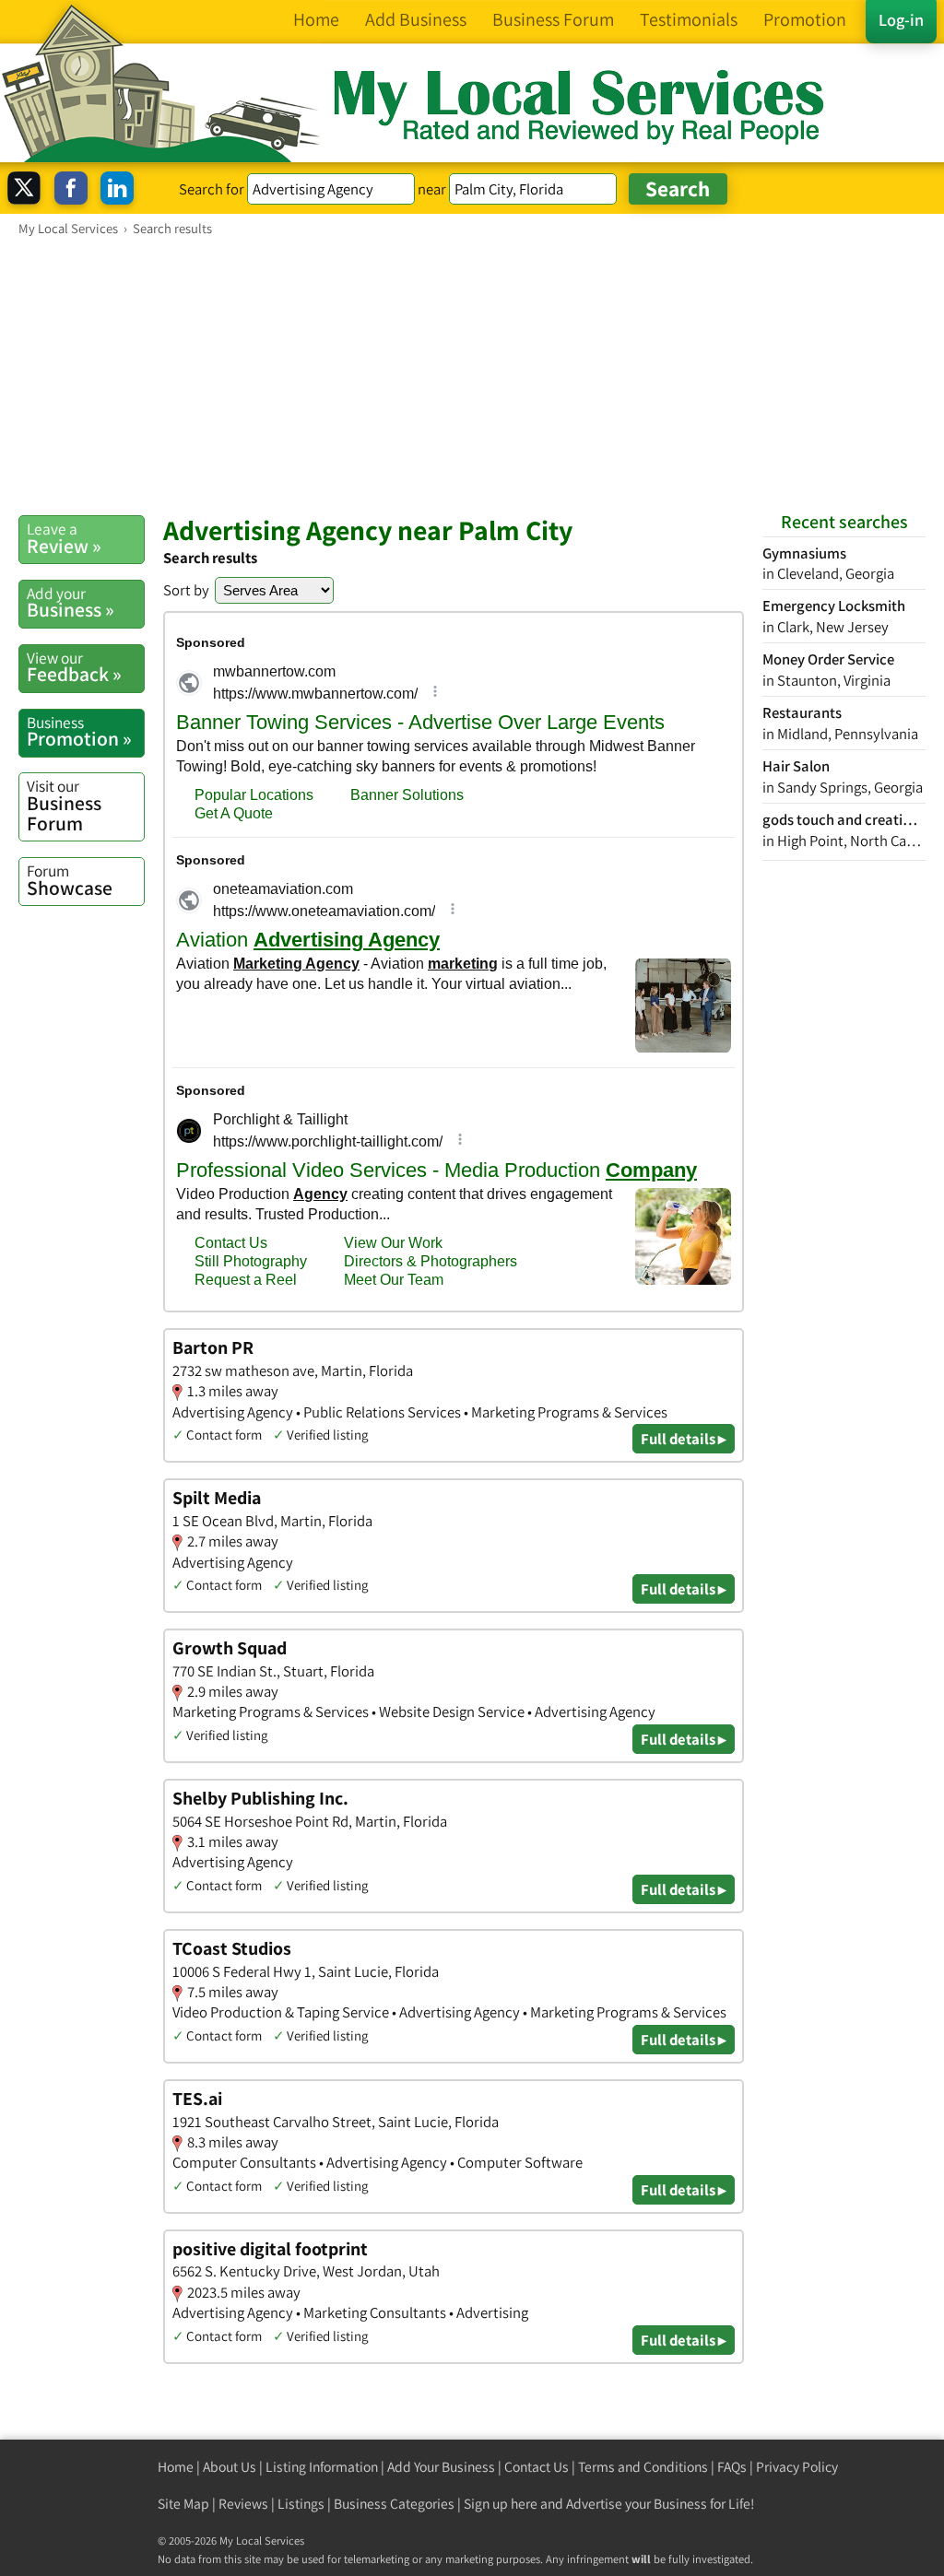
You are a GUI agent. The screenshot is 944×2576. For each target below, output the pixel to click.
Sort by (186, 590)
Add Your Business (441, 2467)
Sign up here (501, 2504)
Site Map (183, 2504)
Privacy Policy (797, 2467)
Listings (301, 2504)
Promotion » (79, 732)
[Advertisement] (472, 375)
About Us (230, 2467)
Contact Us (537, 2467)
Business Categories (394, 2504)
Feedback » (74, 667)
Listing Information (322, 2467)
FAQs (732, 2467)
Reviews (243, 2504)
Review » (64, 538)
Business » (71, 603)
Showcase (70, 880)
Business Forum (64, 805)
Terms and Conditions (643, 2467)
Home (176, 2467)
